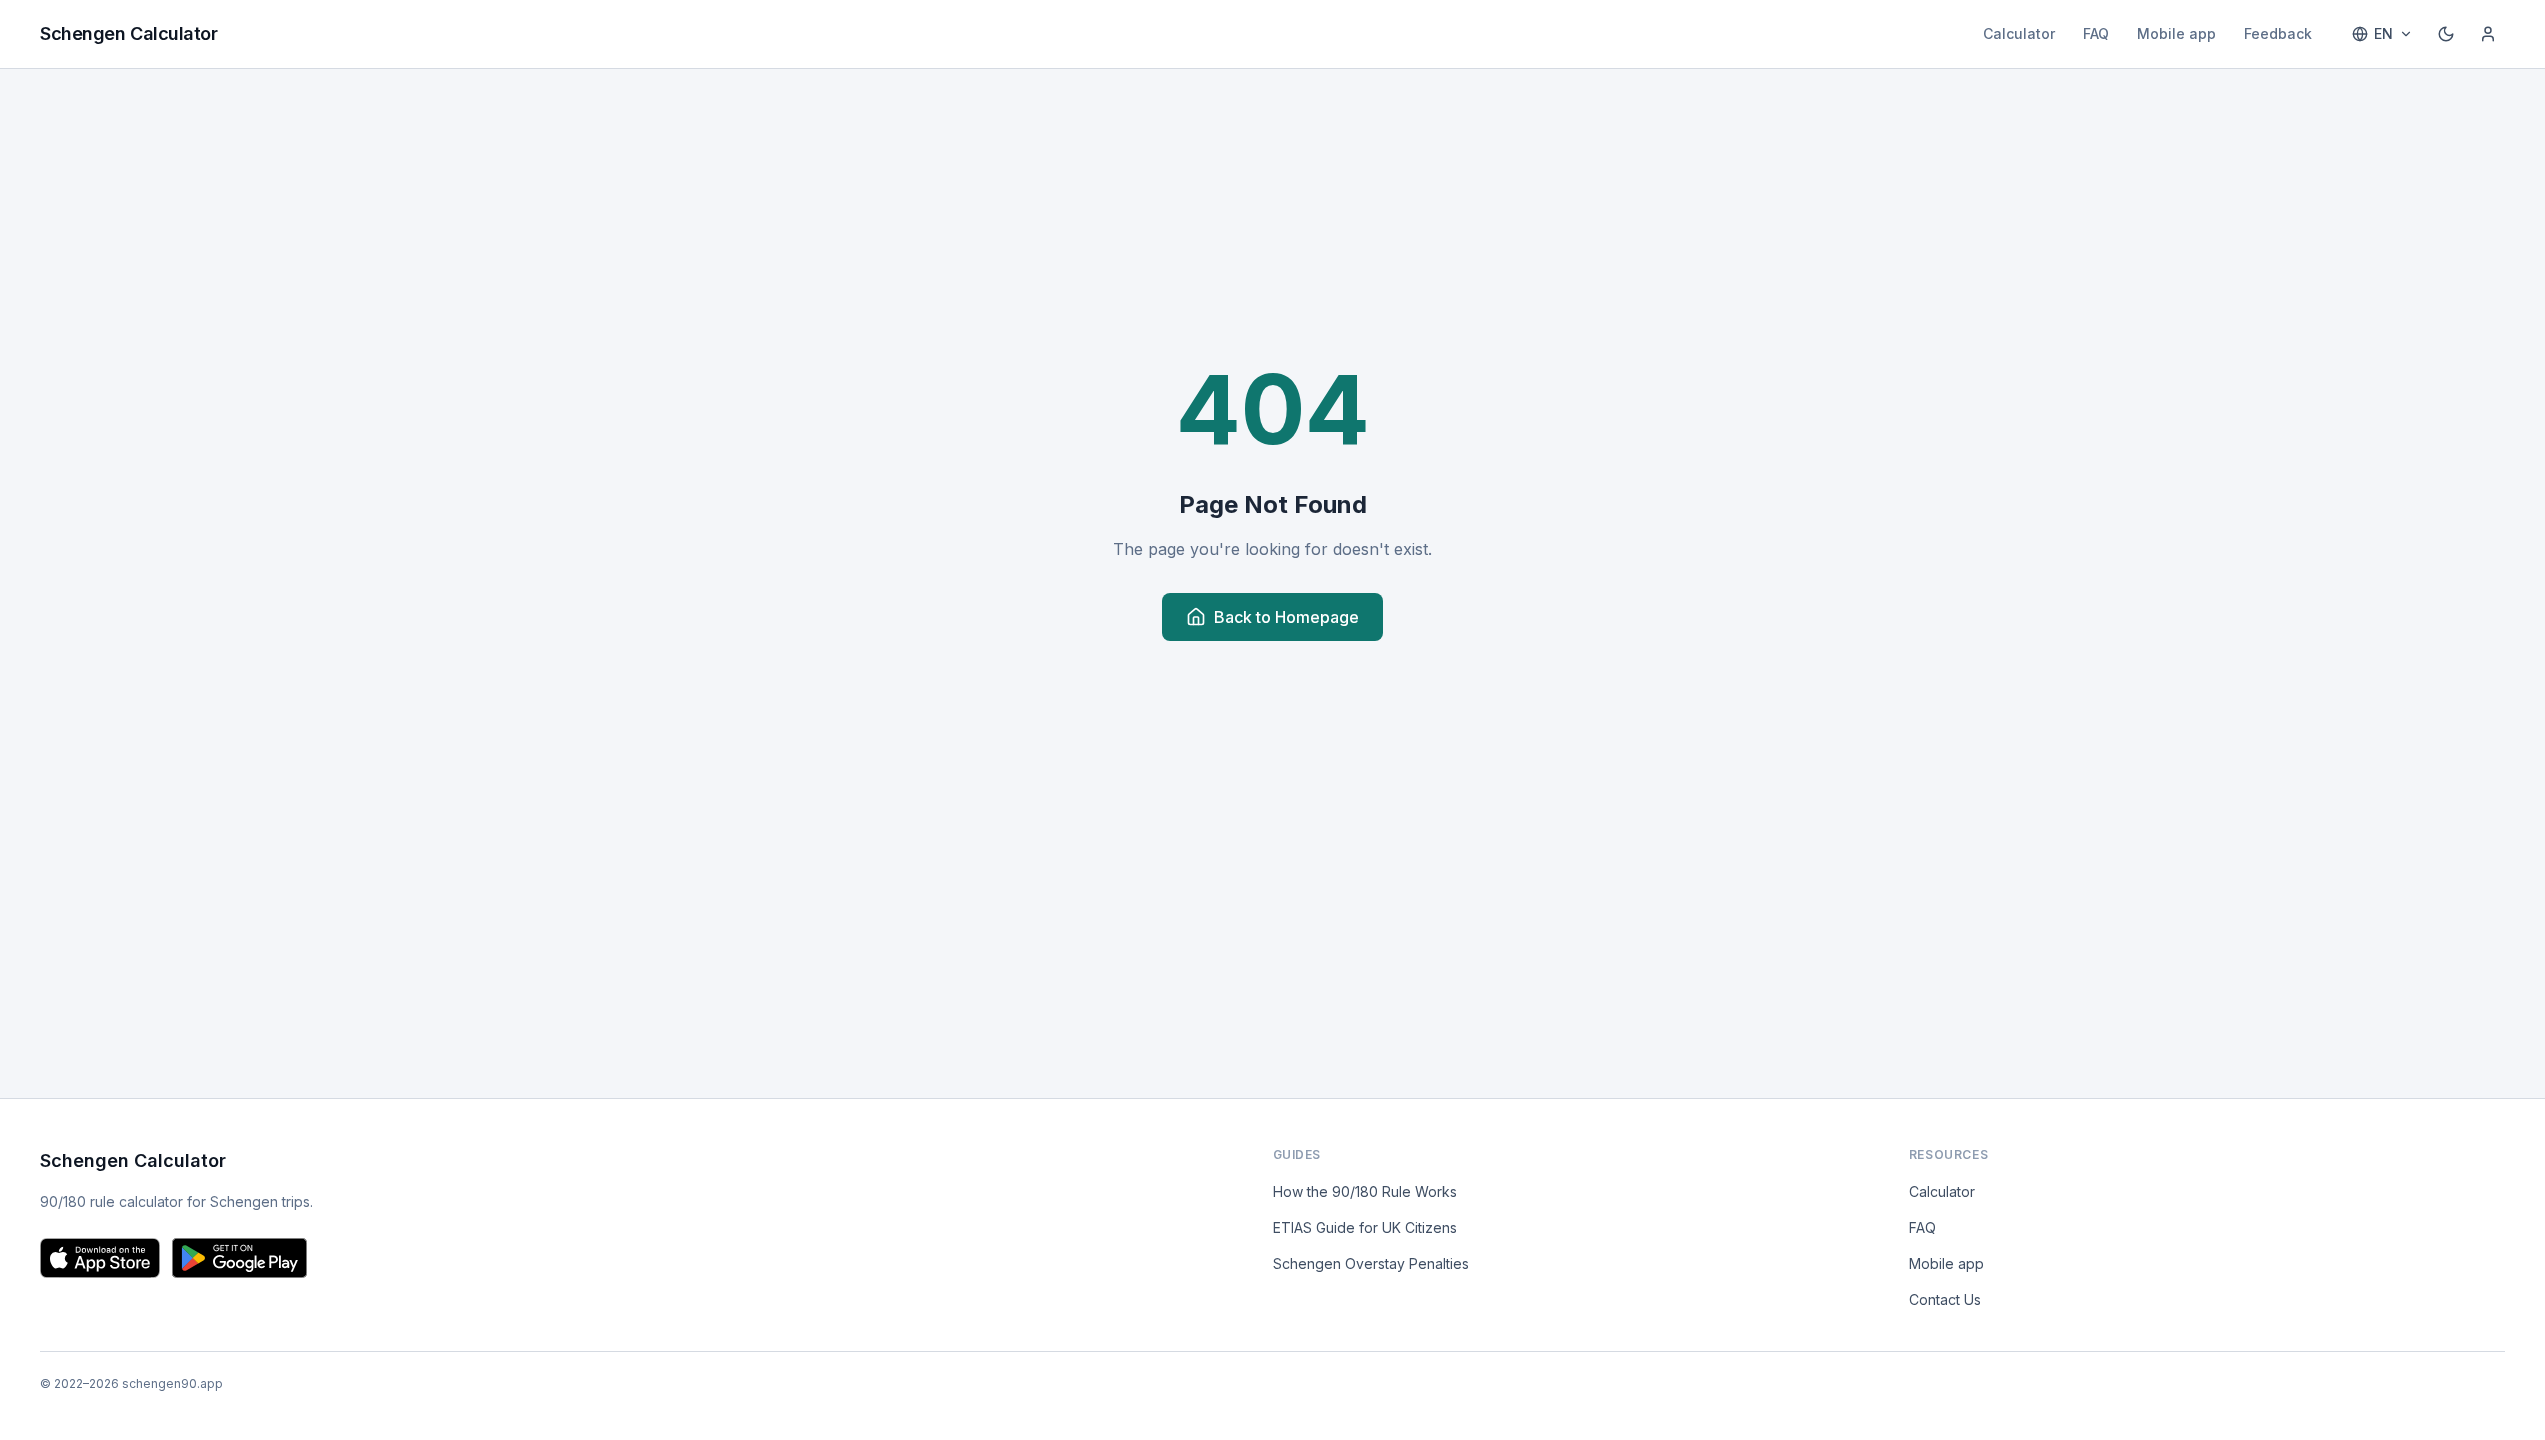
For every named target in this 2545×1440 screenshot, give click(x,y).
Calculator (2019, 33)
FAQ (2096, 33)
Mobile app (2176, 33)
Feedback (2278, 33)
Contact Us (1945, 1299)
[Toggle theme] (2446, 34)
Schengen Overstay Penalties (1371, 1263)
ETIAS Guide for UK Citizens (1365, 1227)
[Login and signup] (2488, 34)
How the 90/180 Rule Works (1365, 1191)
